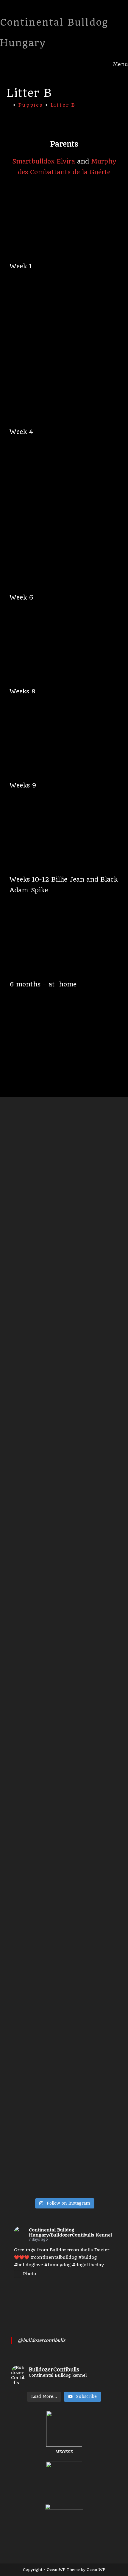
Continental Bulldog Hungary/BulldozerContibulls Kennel (70, 2232)
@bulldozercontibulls (42, 2340)
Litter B (63, 105)
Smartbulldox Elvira (44, 161)
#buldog (88, 2257)
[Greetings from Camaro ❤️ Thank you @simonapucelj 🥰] (91, 1805)
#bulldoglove (28, 2265)
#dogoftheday (88, 2265)
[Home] (9, 105)
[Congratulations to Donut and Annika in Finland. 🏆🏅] (37, 1820)
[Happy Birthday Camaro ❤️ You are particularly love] (91, 1560)
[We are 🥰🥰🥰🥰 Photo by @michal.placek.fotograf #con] (37, 1220)
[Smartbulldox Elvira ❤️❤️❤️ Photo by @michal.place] (37, 2047)
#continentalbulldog (54, 2257)
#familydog (57, 2265)
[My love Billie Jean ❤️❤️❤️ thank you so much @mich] (37, 1564)
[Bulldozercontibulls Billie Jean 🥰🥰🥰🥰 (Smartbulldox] (91, 1277)
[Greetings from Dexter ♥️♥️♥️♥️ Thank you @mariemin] (91, 2073)
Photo (29, 2274)
